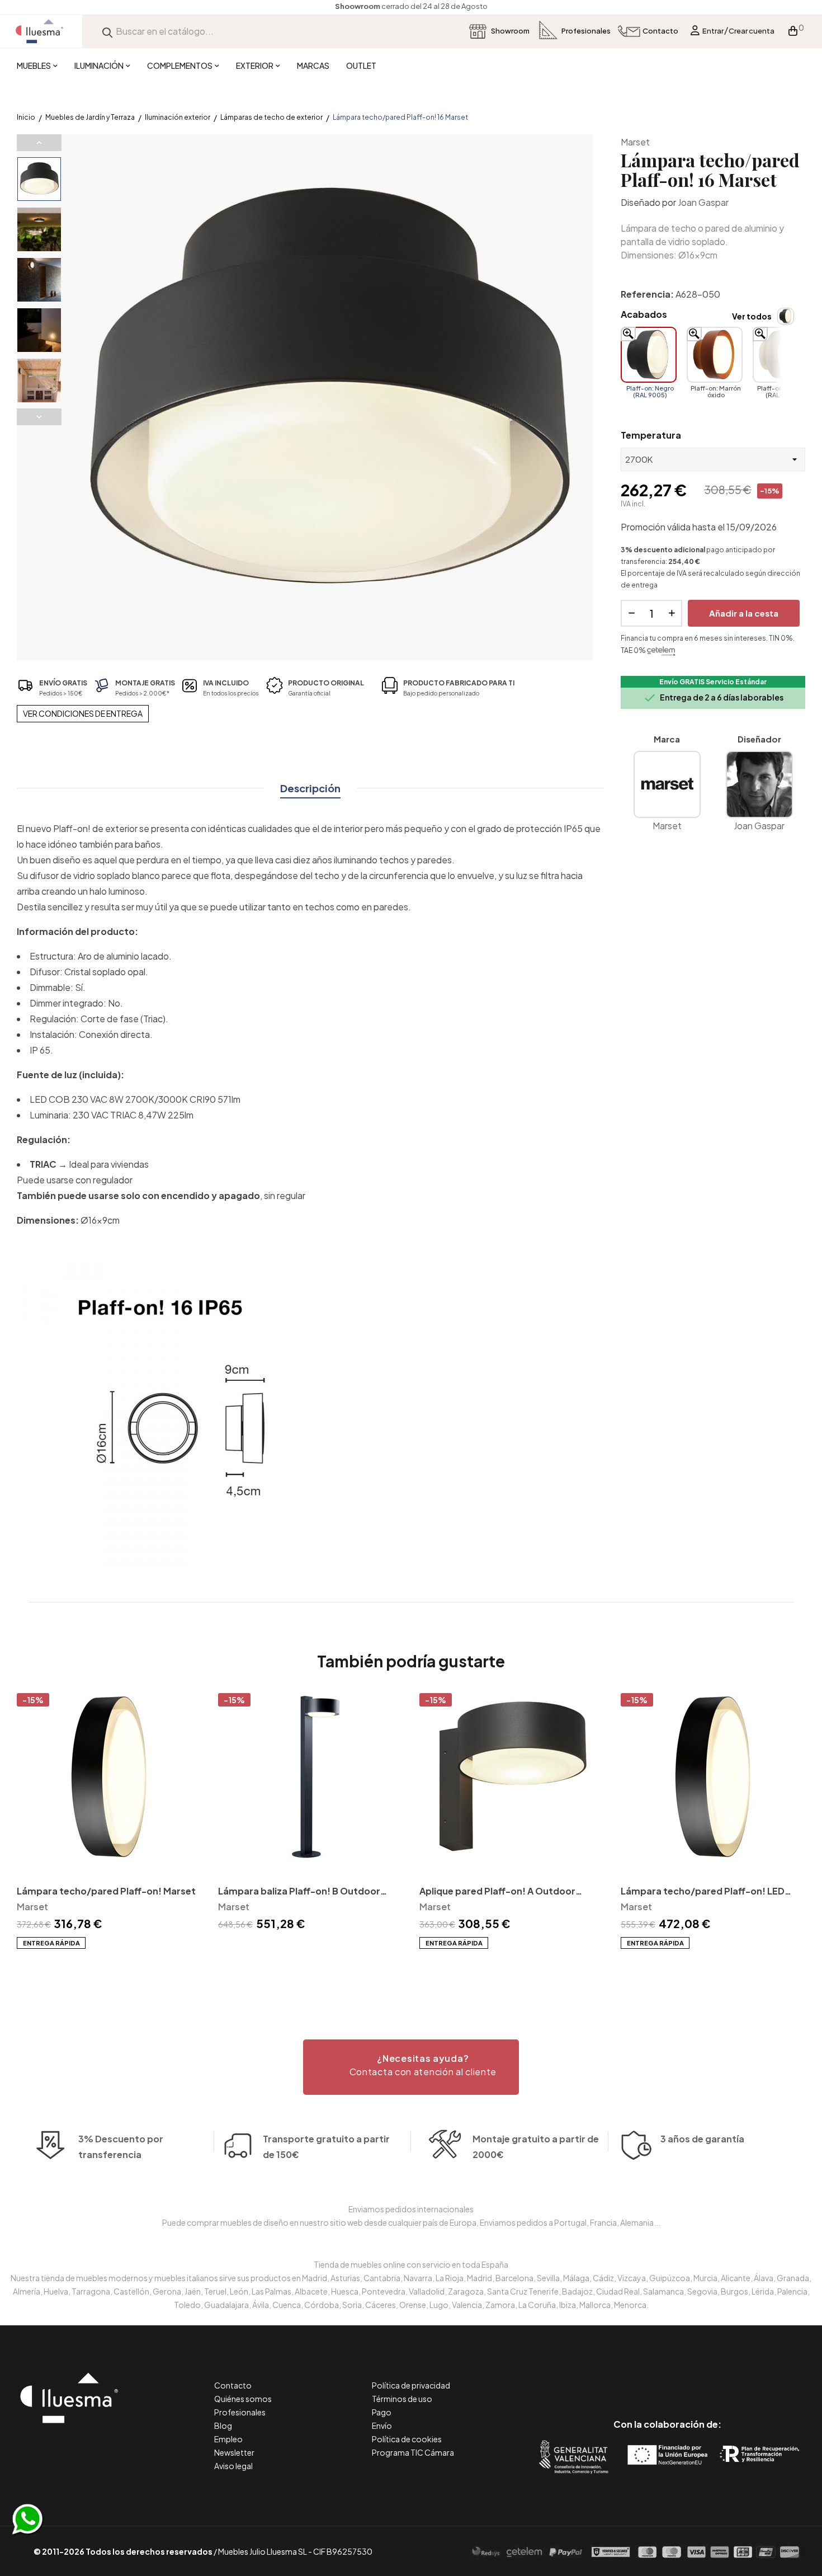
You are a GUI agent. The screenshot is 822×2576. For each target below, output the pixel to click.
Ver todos (752, 316)
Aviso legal (233, 2466)
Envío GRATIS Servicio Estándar (713, 682)
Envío (382, 2425)
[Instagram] (693, 2377)
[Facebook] (617, 2377)
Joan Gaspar (703, 202)
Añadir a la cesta (744, 613)
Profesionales (240, 2412)
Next (39, 417)
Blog (223, 2425)
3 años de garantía (702, 2139)
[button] (411, 2067)
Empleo (228, 2439)
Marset (635, 142)
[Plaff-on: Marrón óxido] (715, 355)
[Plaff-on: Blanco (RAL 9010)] (781, 355)
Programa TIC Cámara (413, 2452)
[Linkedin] (667, 2377)
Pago (382, 2412)
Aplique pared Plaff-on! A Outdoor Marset (497, 1892)
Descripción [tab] (310, 788)
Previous (39, 143)
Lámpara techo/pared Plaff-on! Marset (106, 1891)
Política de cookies (407, 2439)
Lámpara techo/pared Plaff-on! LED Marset (703, 1892)
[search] (107, 31)
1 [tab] (411, 1969)
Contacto (233, 2385)
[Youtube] (718, 2377)
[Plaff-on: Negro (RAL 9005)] (649, 355)
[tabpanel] (109, 1821)
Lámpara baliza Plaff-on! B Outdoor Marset (299, 1892)
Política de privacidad (411, 2385)
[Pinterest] (642, 2377)
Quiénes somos (243, 2399)
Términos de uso (402, 2399)
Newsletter (234, 2452)
